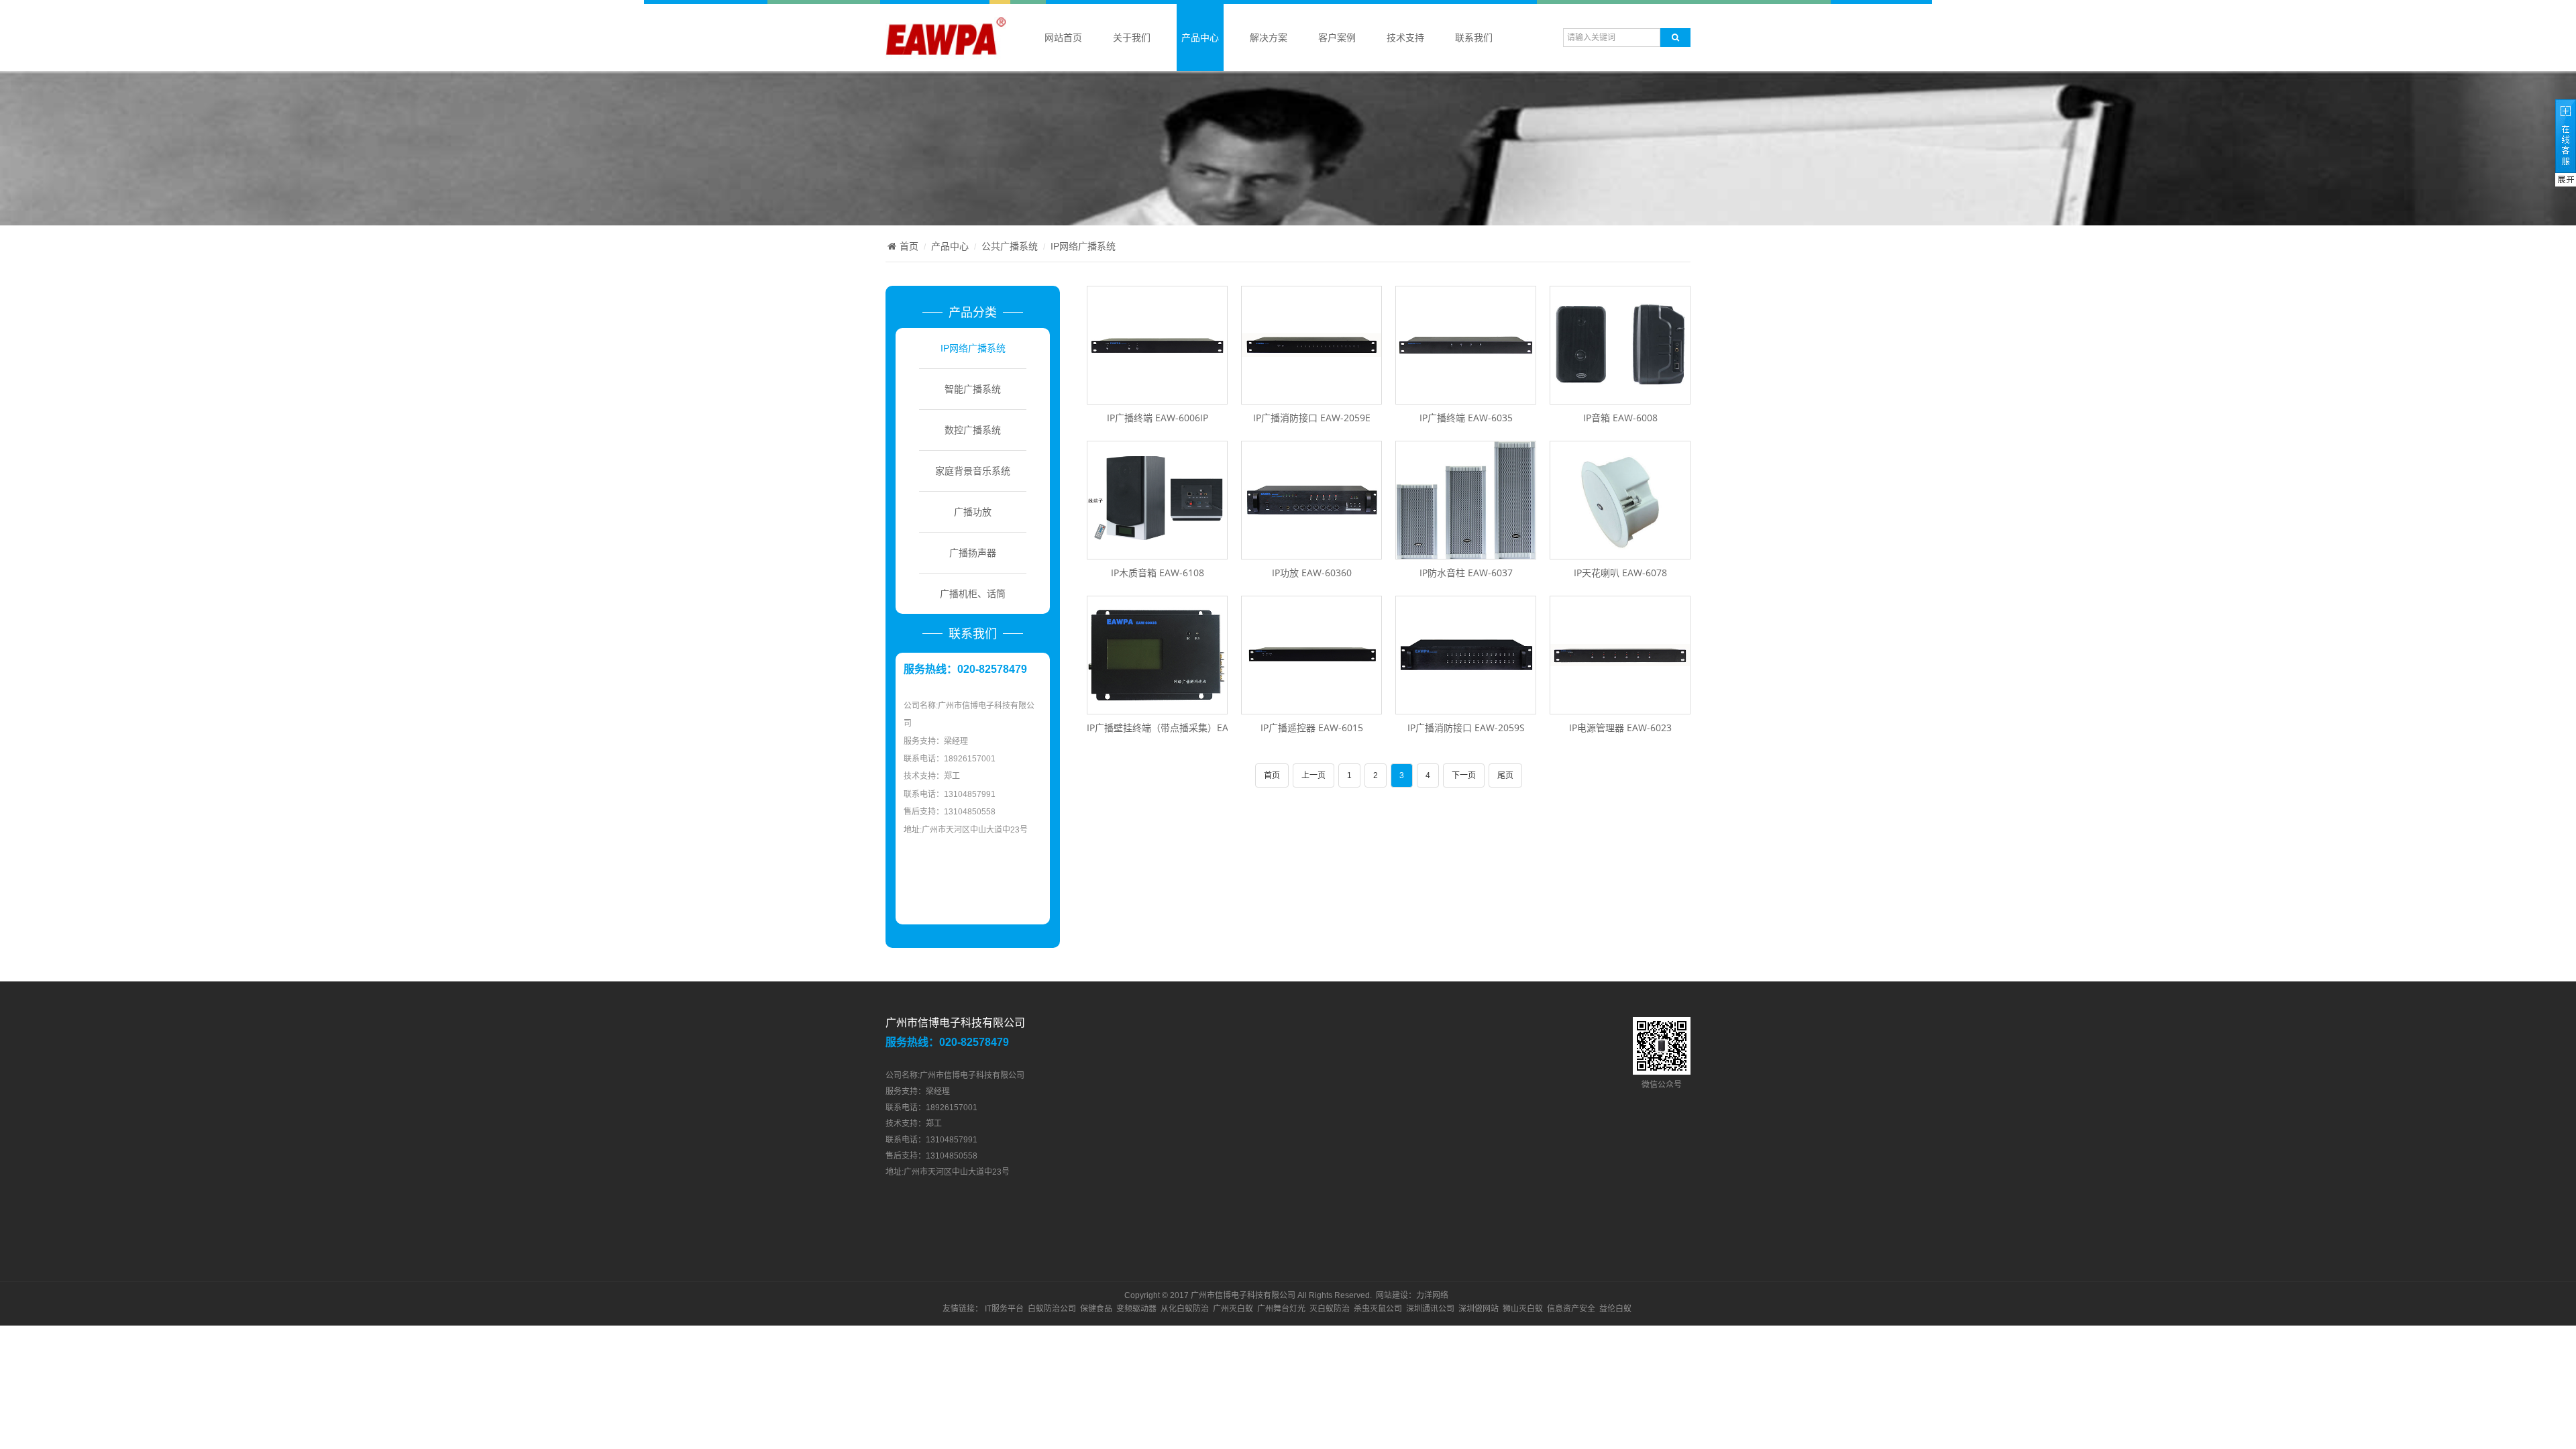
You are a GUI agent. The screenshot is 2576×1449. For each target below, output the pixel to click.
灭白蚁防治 (1330, 1309)
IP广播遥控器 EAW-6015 (1312, 728)
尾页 (1505, 775)
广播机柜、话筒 (973, 594)
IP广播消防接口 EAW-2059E (1312, 418)
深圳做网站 (1479, 1309)
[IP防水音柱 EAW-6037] (1466, 552)
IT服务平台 (1004, 1309)
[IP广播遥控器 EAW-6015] (1311, 707)
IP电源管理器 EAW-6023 (1620, 728)
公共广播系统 (1010, 246)
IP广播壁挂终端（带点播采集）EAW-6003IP (1178, 728)
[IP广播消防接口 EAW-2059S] (1466, 707)
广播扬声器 (973, 553)
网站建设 (1392, 1295)
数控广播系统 (973, 430)
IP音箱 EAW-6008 (1620, 418)
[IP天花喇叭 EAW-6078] (1620, 552)
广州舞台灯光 (1281, 1309)
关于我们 (1132, 38)
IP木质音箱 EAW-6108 (1158, 573)
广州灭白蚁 (1233, 1309)
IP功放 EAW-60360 (1312, 573)
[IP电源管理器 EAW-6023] (1620, 707)
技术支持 (1405, 38)
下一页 (1464, 775)
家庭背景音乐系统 (973, 471)
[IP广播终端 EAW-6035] (1466, 397)
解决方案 (1269, 38)
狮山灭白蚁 (1523, 1309)
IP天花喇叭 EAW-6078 (1620, 573)
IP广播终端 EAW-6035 (1466, 418)
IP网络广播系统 (1083, 246)
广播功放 (973, 512)
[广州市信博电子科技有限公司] (946, 53)
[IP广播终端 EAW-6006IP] (1157, 397)
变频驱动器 (1136, 1309)
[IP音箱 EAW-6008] (1620, 397)
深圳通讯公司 (1430, 1309)
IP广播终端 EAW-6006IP (1158, 418)
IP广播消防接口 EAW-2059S (1466, 728)
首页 (909, 246)
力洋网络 (1432, 1295)
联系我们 (1474, 38)
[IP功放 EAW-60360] (1311, 552)
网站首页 (1063, 38)
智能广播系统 (973, 389)
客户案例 (1337, 38)
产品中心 (1200, 38)
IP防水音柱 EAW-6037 (1466, 573)
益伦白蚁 (1615, 1309)
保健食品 (1096, 1309)
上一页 (1313, 775)
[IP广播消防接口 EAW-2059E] (1311, 397)
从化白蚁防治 (1185, 1309)
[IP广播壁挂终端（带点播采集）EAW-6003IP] (1157, 707)
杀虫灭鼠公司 (1378, 1309)
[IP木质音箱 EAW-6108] (1157, 552)
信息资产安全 (1571, 1309)
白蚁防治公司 (1052, 1309)
